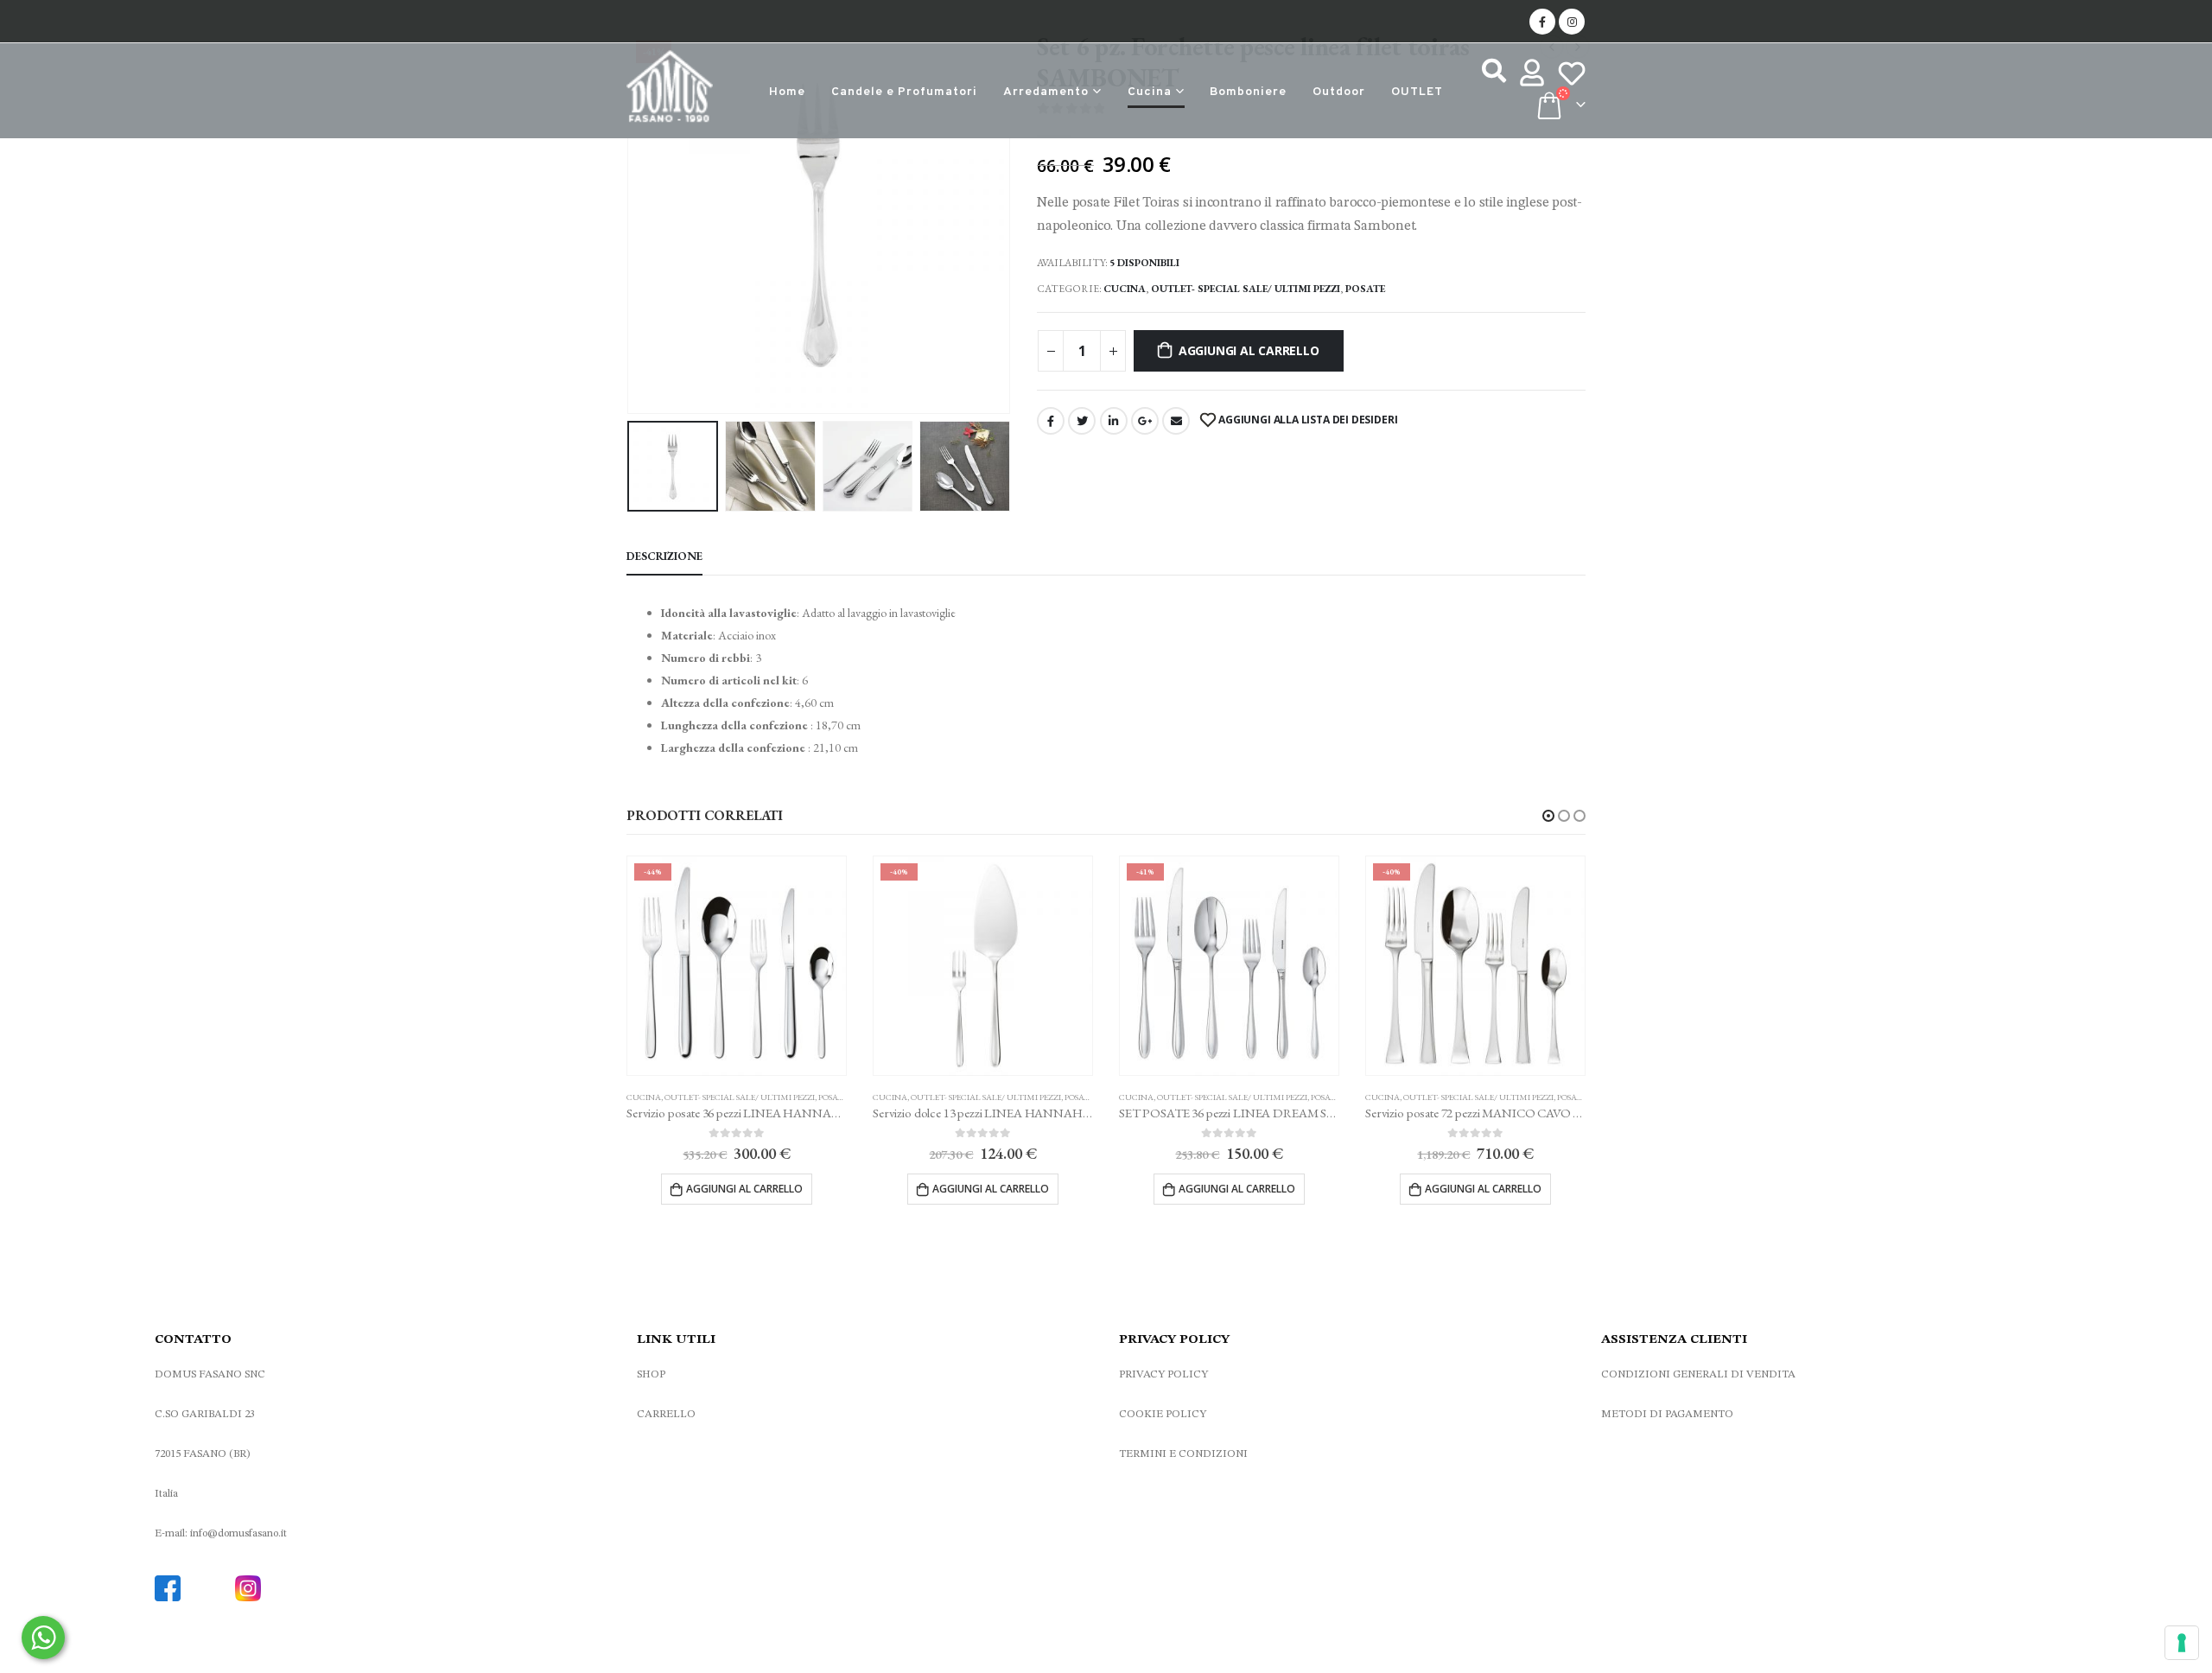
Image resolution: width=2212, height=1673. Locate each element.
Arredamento (1046, 92)
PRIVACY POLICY (1163, 1374)
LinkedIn (1114, 421)
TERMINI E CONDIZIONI (1183, 1454)
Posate (1365, 289)
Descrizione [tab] (664, 556)
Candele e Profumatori (904, 92)
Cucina (1150, 92)
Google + (1145, 421)
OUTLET (1417, 92)
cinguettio (1082, 421)
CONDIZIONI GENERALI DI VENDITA (1698, 1374)
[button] (1548, 816)
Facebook (1051, 421)
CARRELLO (666, 1414)
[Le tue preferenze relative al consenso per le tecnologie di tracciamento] (2182, 1643)
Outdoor (1339, 92)
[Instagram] (1572, 22)
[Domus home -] (670, 91)
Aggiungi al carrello (1249, 350)
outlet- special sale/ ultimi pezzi (1246, 289)
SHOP (651, 1374)
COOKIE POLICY (1163, 1414)
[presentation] (631, 223)
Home (787, 92)
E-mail (1176, 421)
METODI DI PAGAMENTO (1667, 1414)
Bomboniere (1248, 92)
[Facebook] (1542, 22)
